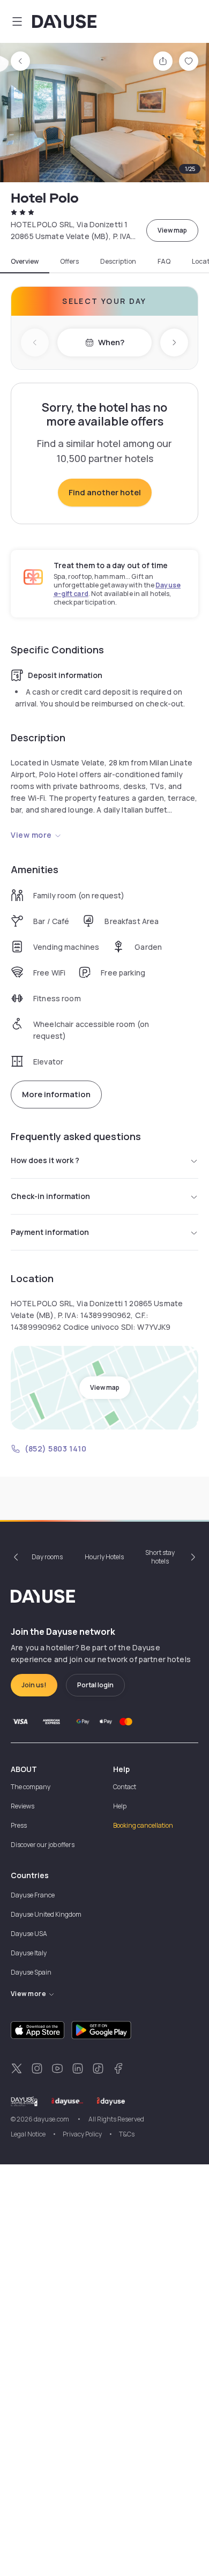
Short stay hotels (160, 1557)
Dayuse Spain (31, 1972)
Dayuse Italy (29, 1953)
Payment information (50, 1232)
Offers (69, 262)
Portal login (95, 1685)
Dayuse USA (29, 1934)
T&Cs (127, 2134)
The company (31, 1787)
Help (120, 1806)
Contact (125, 1787)
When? (111, 342)
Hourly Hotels (104, 1557)
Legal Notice (28, 2134)
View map (172, 230)
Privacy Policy (82, 2134)
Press (19, 1825)
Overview (25, 262)
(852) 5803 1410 (55, 1449)
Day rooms (47, 1557)
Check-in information (50, 1196)
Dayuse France (33, 1895)
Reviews (23, 1806)
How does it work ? (45, 1160)
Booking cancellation (143, 1825)
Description (118, 262)
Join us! (34, 1685)
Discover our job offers (43, 1845)
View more (31, 835)
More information (56, 1094)
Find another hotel (105, 492)
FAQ (164, 262)
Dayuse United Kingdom (46, 1914)
